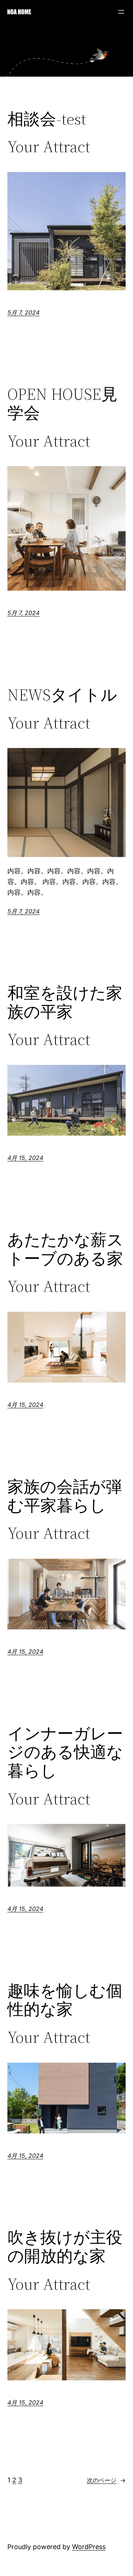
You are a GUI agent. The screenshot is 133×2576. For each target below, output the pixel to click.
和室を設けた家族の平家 (65, 1002)
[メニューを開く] (121, 12)
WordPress (89, 2547)
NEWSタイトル (62, 695)
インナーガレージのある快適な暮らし (65, 1752)
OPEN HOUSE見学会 (62, 404)
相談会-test (47, 119)
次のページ (106, 2480)
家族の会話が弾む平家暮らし (65, 1496)
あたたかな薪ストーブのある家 (65, 1249)
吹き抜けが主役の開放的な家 (65, 2247)
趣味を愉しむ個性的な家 (65, 2000)
